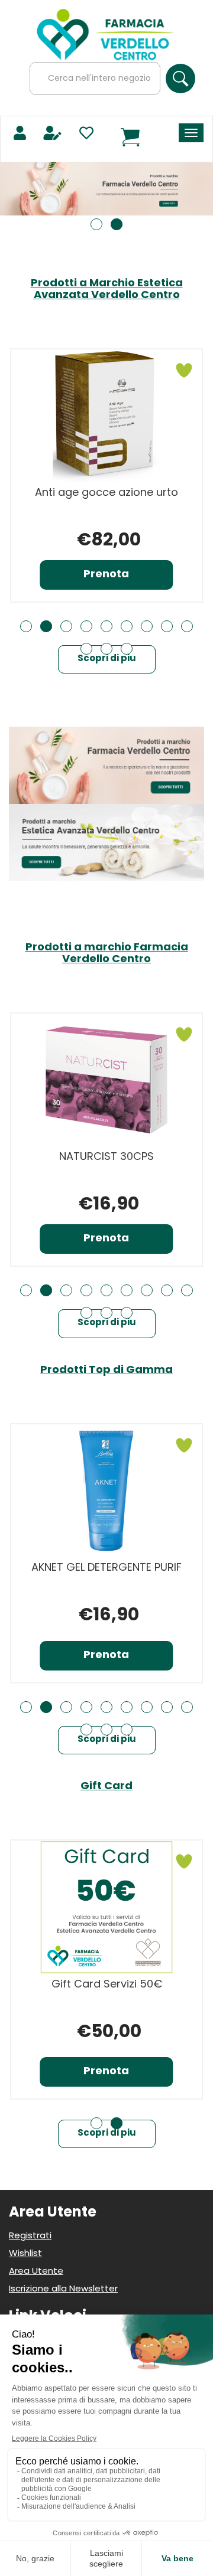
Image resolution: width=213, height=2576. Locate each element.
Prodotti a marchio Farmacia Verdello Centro (107, 954)
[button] (96, 224)
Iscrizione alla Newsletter (63, 2289)
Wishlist (25, 2254)
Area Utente (36, 2272)
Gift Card (106, 1787)
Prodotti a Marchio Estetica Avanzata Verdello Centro (107, 290)
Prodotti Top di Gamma (106, 1371)
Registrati (30, 2236)
